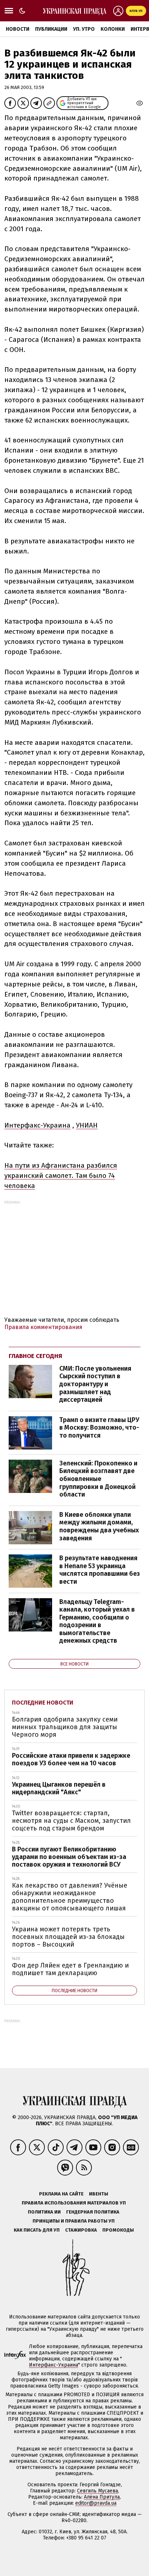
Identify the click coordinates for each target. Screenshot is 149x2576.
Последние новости (43, 1703)
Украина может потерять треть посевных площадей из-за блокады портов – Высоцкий (68, 1937)
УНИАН (87, 1125)
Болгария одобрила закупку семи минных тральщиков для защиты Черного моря (65, 1727)
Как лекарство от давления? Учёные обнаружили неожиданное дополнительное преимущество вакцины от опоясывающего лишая (70, 1897)
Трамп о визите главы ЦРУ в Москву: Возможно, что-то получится (99, 1428)
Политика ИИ (44, 2212)
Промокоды (118, 2230)
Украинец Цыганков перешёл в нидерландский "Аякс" (59, 1788)
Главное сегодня (35, 1356)
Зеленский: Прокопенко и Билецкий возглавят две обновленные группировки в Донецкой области (98, 1479)
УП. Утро (84, 29)
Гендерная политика (93, 2212)
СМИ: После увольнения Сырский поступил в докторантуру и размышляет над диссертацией (95, 1384)
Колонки (113, 29)
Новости (18, 29)
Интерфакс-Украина (37, 1125)
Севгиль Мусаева (97, 2491)
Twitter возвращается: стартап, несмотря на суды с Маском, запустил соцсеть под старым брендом (71, 1820)
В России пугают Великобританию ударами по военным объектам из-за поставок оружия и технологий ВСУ (69, 1857)
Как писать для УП (37, 2230)
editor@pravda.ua (96, 2503)
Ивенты (99, 2194)
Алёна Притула (102, 2497)
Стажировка (81, 2230)
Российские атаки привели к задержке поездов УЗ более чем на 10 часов (71, 1759)
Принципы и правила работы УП (74, 2221)
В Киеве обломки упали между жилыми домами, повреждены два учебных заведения (99, 1526)
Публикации (51, 29)
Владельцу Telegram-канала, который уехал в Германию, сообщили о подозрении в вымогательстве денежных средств (97, 1621)
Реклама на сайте (61, 2194)
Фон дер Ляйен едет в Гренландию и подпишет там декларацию (70, 1969)
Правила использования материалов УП (74, 2203)
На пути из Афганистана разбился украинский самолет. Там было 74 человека (61, 1175)
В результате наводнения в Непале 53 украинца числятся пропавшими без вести (100, 1570)
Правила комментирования (43, 1327)
